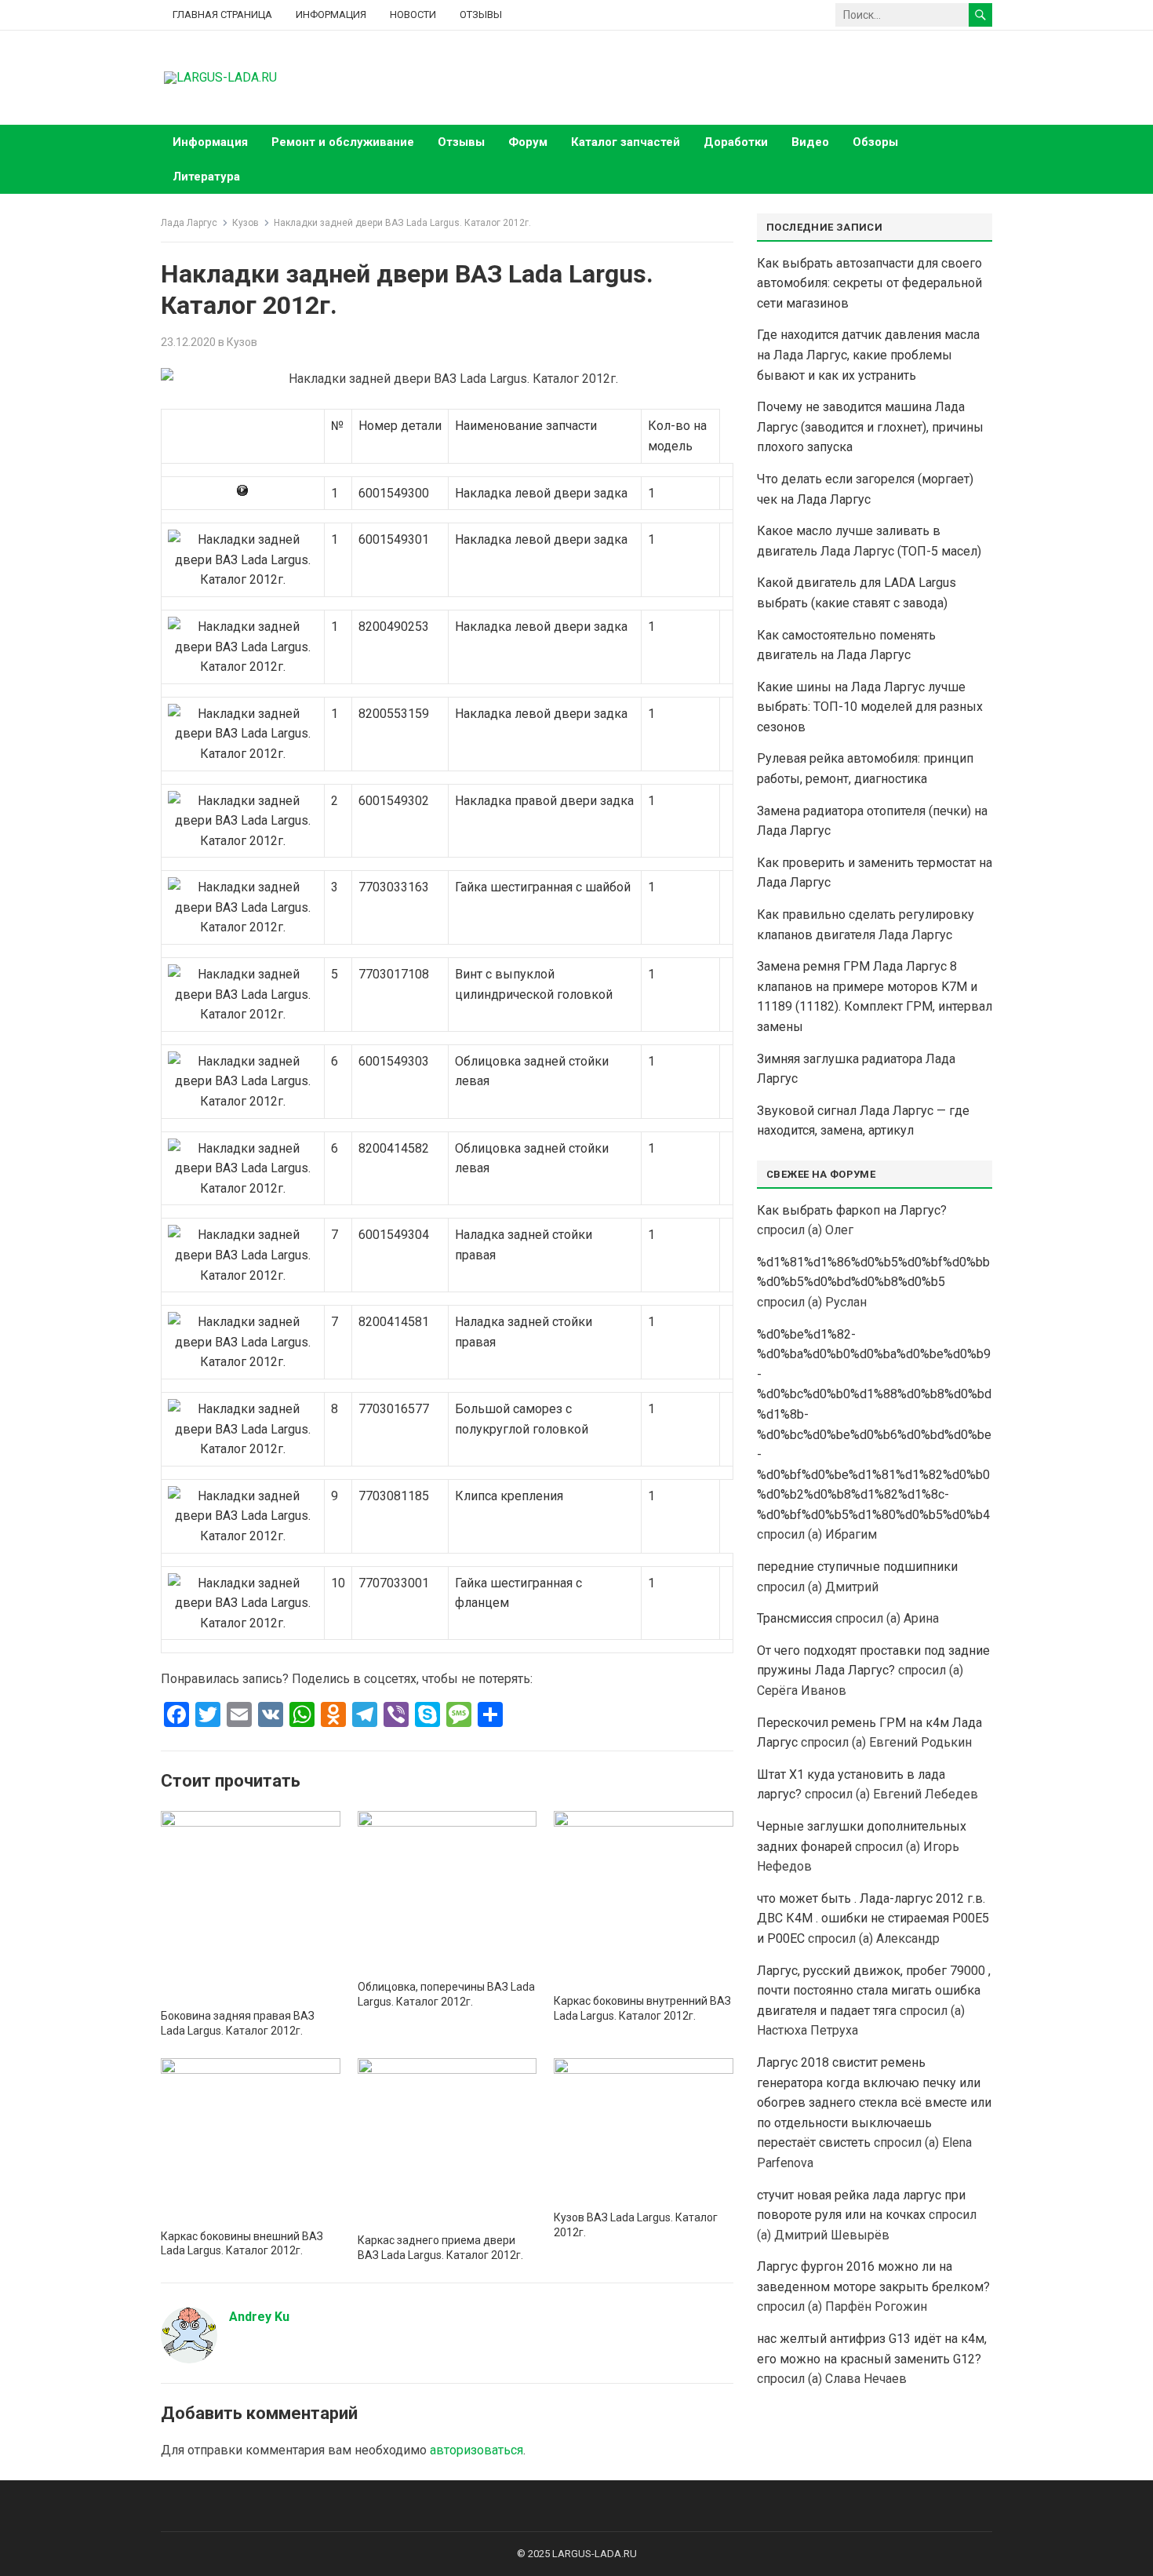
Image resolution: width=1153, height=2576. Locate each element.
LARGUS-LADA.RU (595, 2554)
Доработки (736, 142)
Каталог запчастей (626, 142)
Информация (331, 15)
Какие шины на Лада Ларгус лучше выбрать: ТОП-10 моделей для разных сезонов (870, 707)
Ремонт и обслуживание (343, 142)
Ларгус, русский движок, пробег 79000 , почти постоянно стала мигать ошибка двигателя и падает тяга (874, 1991)
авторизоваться (476, 2450)
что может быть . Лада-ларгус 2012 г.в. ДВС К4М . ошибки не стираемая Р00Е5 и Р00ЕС (873, 1918)
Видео (810, 142)
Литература (206, 177)
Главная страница (222, 15)
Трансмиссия (795, 1618)
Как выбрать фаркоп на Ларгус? (852, 1210)
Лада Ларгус (189, 223)
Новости (413, 15)
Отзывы (481, 15)
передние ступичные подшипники (857, 1567)
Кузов (246, 223)
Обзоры (875, 142)
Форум (528, 142)
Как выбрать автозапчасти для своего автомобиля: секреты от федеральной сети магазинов (869, 283)
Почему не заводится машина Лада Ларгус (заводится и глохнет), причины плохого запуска (870, 427)
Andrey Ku (259, 2317)
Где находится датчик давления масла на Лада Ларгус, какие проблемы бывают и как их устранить (868, 355)
